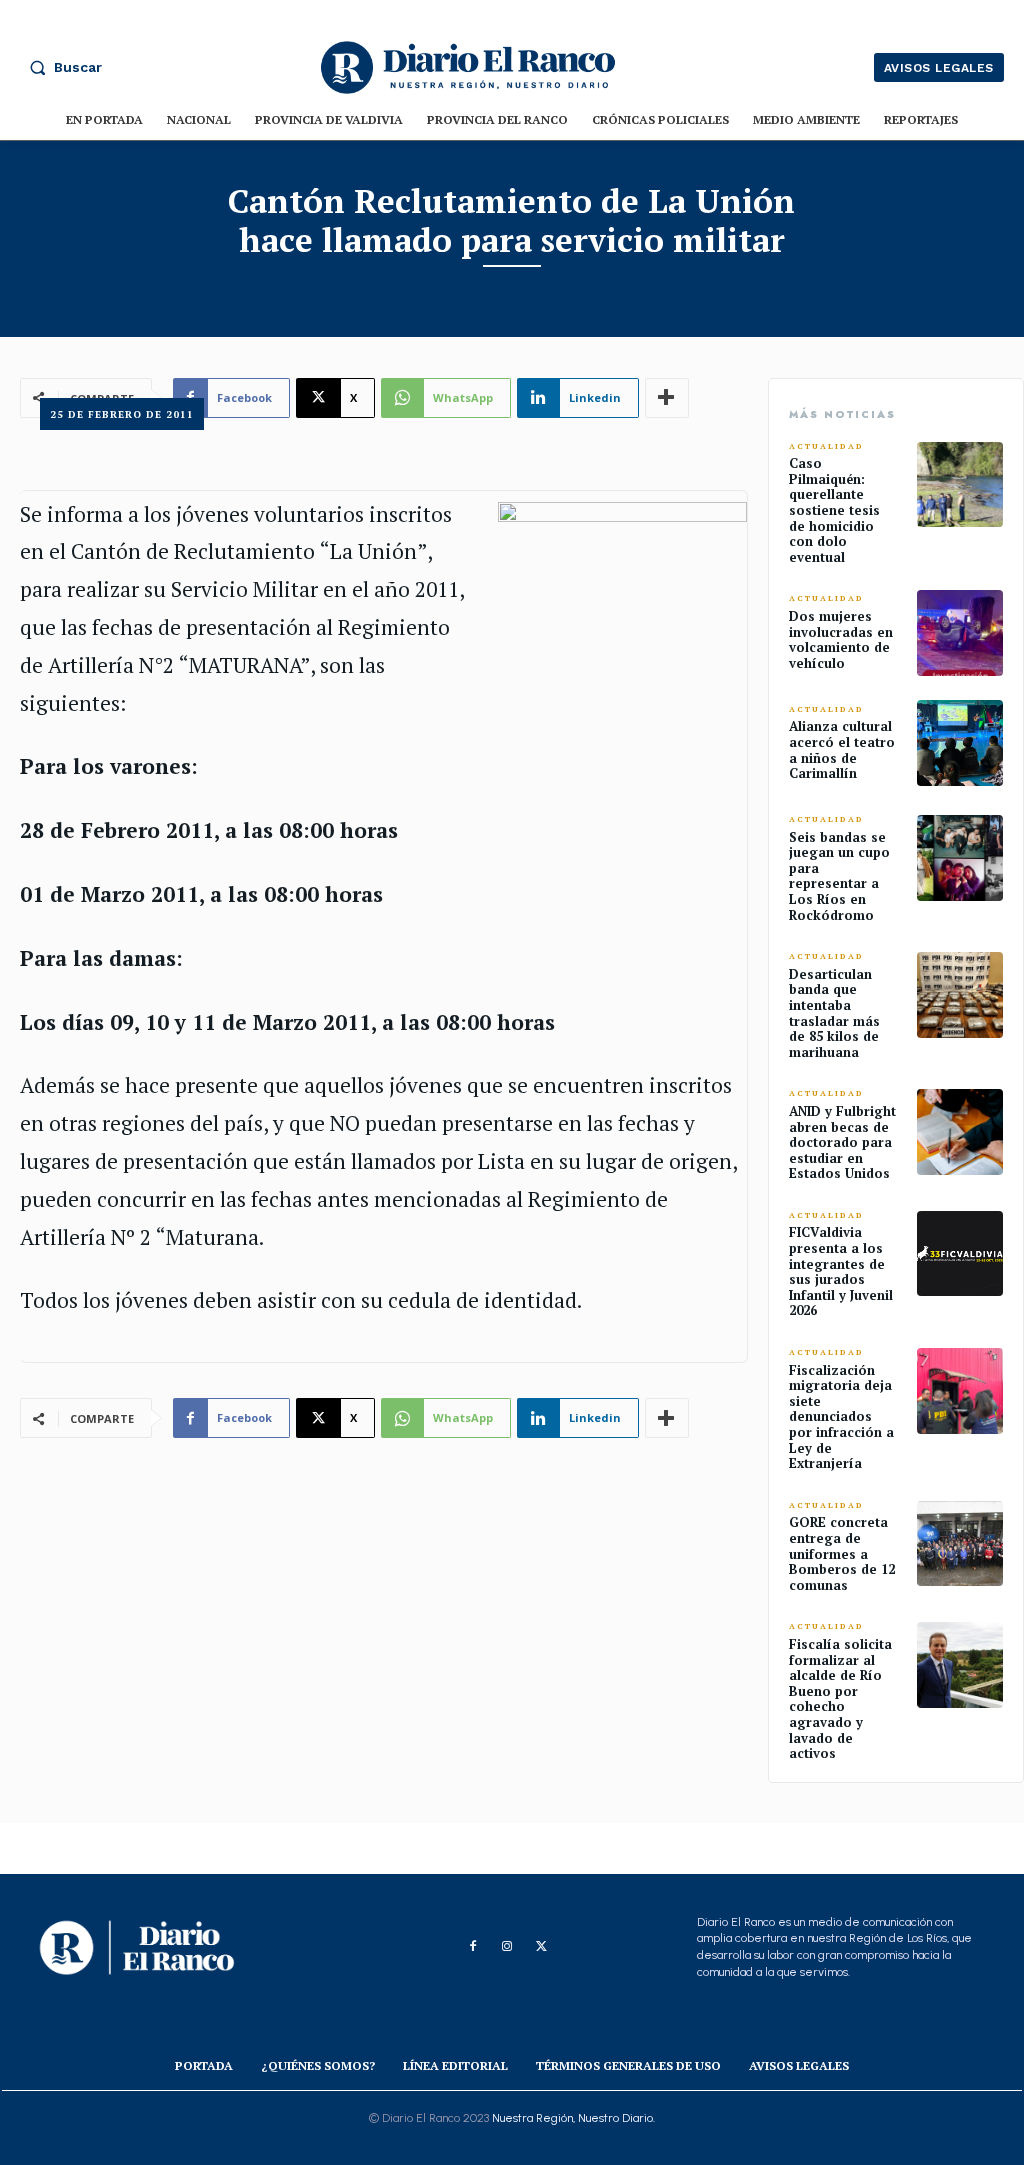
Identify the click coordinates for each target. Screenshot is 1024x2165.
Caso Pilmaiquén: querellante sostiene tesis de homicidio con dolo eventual (834, 510)
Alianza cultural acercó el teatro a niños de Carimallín (842, 749)
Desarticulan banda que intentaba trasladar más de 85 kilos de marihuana (834, 1013)
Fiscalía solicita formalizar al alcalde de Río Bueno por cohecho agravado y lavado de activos (840, 1698)
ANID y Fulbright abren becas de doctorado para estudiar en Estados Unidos (842, 1142)
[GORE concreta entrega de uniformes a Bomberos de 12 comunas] (960, 1544)
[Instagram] (507, 1947)
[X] (541, 1947)
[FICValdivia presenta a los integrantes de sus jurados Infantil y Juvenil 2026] (960, 1254)
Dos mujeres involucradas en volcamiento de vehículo (841, 639)
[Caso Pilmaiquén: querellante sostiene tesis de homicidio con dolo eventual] (960, 485)
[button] (61, 67)
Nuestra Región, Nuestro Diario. (573, 2118)
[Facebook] (473, 1947)
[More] (667, 1418)
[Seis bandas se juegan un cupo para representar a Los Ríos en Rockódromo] (960, 858)
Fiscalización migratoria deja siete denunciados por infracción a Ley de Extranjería (841, 1417)
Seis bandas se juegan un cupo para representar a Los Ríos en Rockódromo (839, 876)
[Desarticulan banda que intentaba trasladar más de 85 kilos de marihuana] (960, 995)
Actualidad (826, 446)
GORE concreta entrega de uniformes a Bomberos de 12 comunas (842, 1553)
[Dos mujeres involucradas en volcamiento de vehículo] (960, 633)
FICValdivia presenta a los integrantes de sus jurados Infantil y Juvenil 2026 (841, 1271)
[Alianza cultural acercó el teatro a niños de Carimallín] (960, 743)
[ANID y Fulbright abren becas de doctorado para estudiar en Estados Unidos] (960, 1132)
